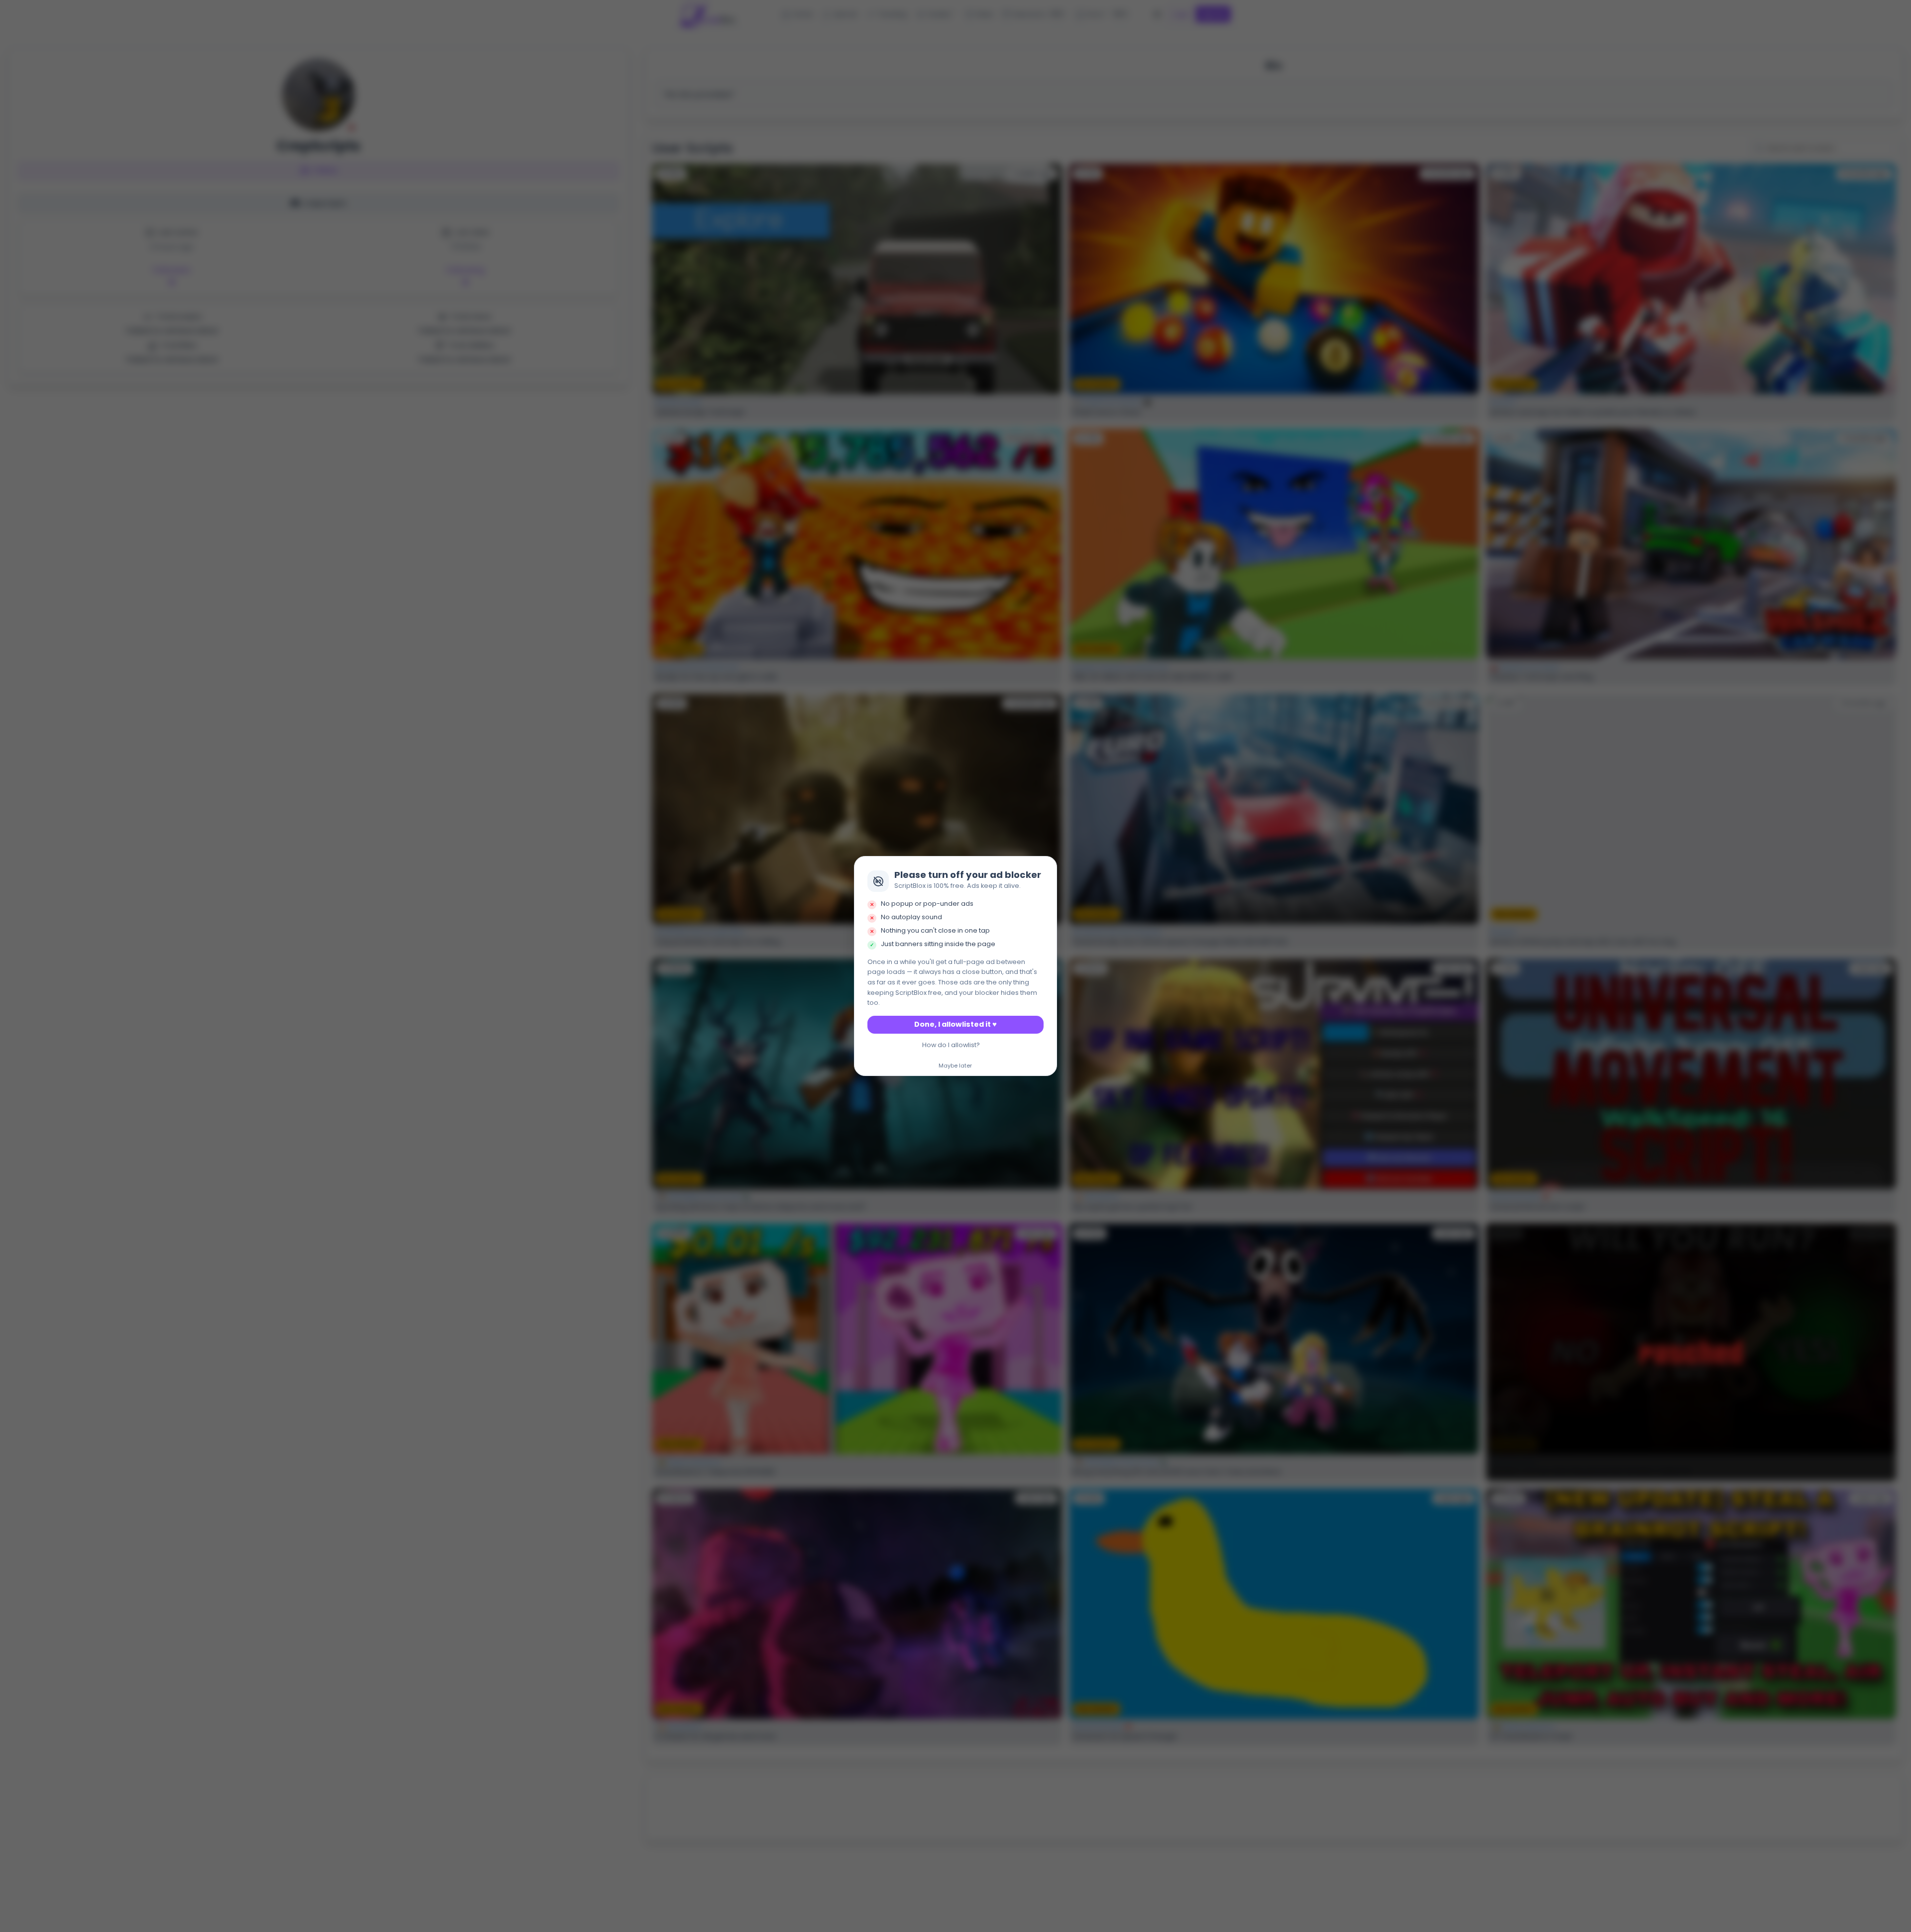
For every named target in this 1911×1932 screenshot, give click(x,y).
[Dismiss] (1047, 867)
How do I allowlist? (951, 1045)
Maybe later (955, 1066)
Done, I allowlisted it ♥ (955, 1024)
